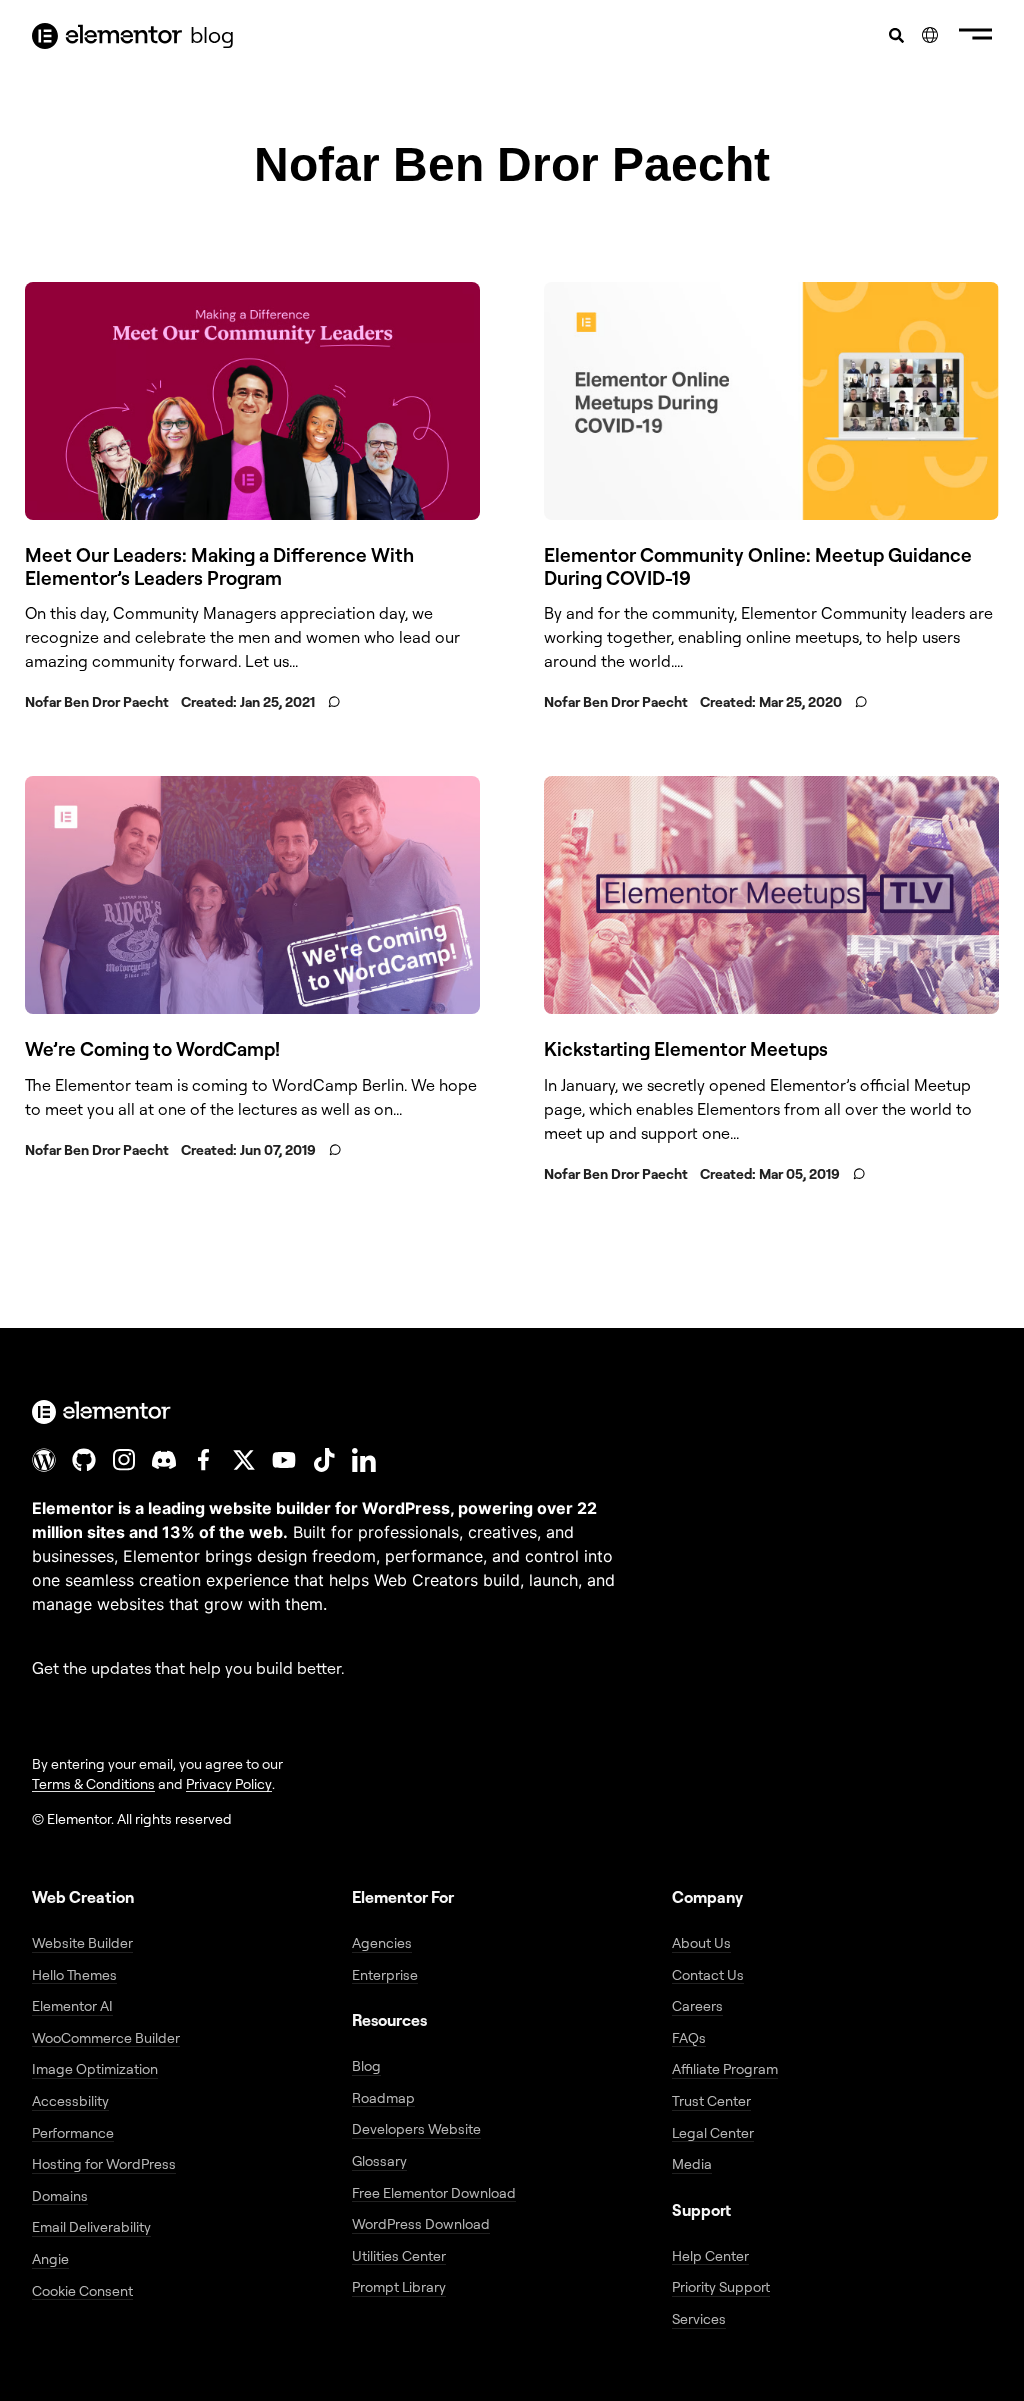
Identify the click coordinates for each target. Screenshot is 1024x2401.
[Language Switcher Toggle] (930, 35)
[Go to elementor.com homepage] (107, 36)
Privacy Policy (229, 1783)
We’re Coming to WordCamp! (152, 1049)
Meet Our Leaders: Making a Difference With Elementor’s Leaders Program (219, 566)
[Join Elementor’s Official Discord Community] (164, 1460)
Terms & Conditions (93, 1783)
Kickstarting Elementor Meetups (686, 1049)
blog (212, 34)
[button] (975, 36)
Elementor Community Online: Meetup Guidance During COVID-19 (758, 566)
